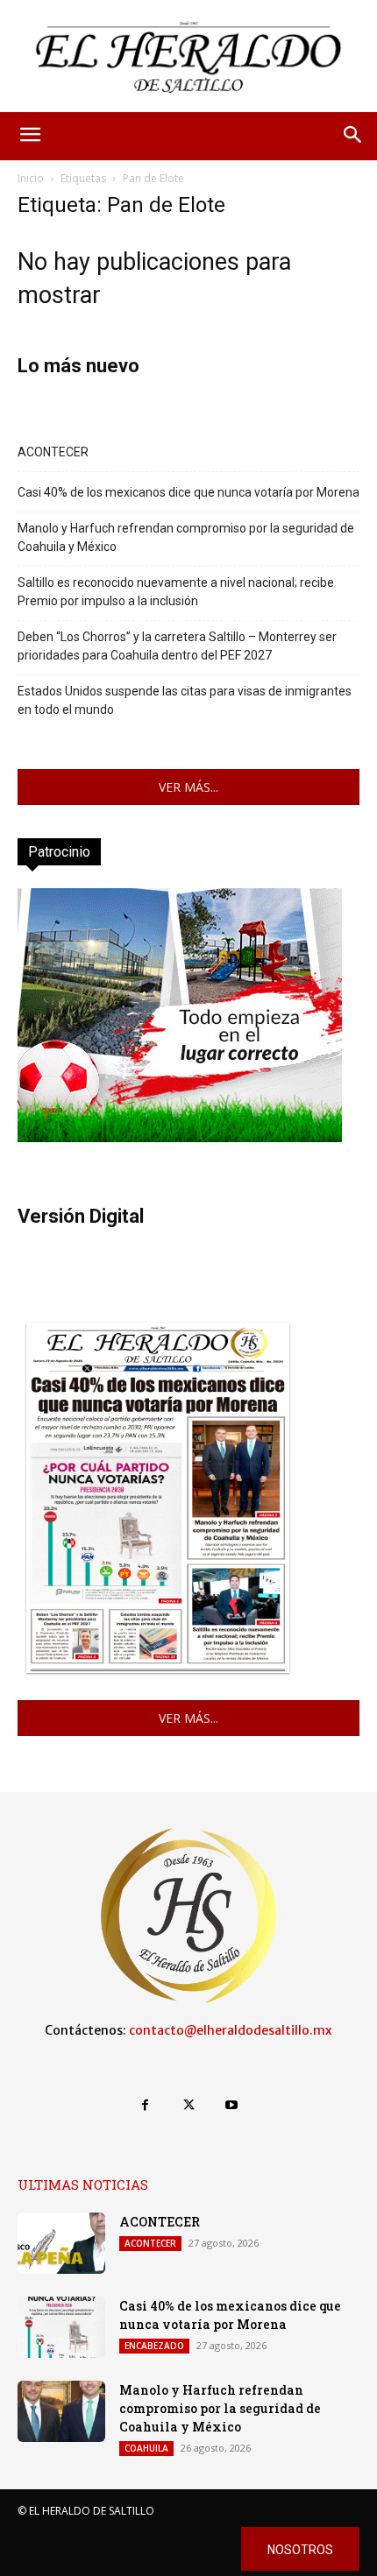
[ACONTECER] (61, 2243)
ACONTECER (53, 452)
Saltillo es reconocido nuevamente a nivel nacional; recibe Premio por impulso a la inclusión (176, 592)
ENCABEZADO (154, 2346)
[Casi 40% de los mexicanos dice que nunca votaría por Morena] (61, 2327)
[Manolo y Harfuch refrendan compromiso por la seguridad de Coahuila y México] (61, 2411)
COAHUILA (146, 2448)
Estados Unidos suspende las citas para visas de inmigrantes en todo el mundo (185, 700)
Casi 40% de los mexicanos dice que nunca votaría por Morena (188, 492)
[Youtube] (232, 2105)
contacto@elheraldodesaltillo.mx (231, 2030)
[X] (188, 2105)
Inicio (31, 178)
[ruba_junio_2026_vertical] (180, 1137)
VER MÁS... (188, 787)
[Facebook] (145, 2105)
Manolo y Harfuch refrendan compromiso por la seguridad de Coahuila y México (186, 537)
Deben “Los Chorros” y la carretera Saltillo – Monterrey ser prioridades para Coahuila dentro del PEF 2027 (177, 646)
